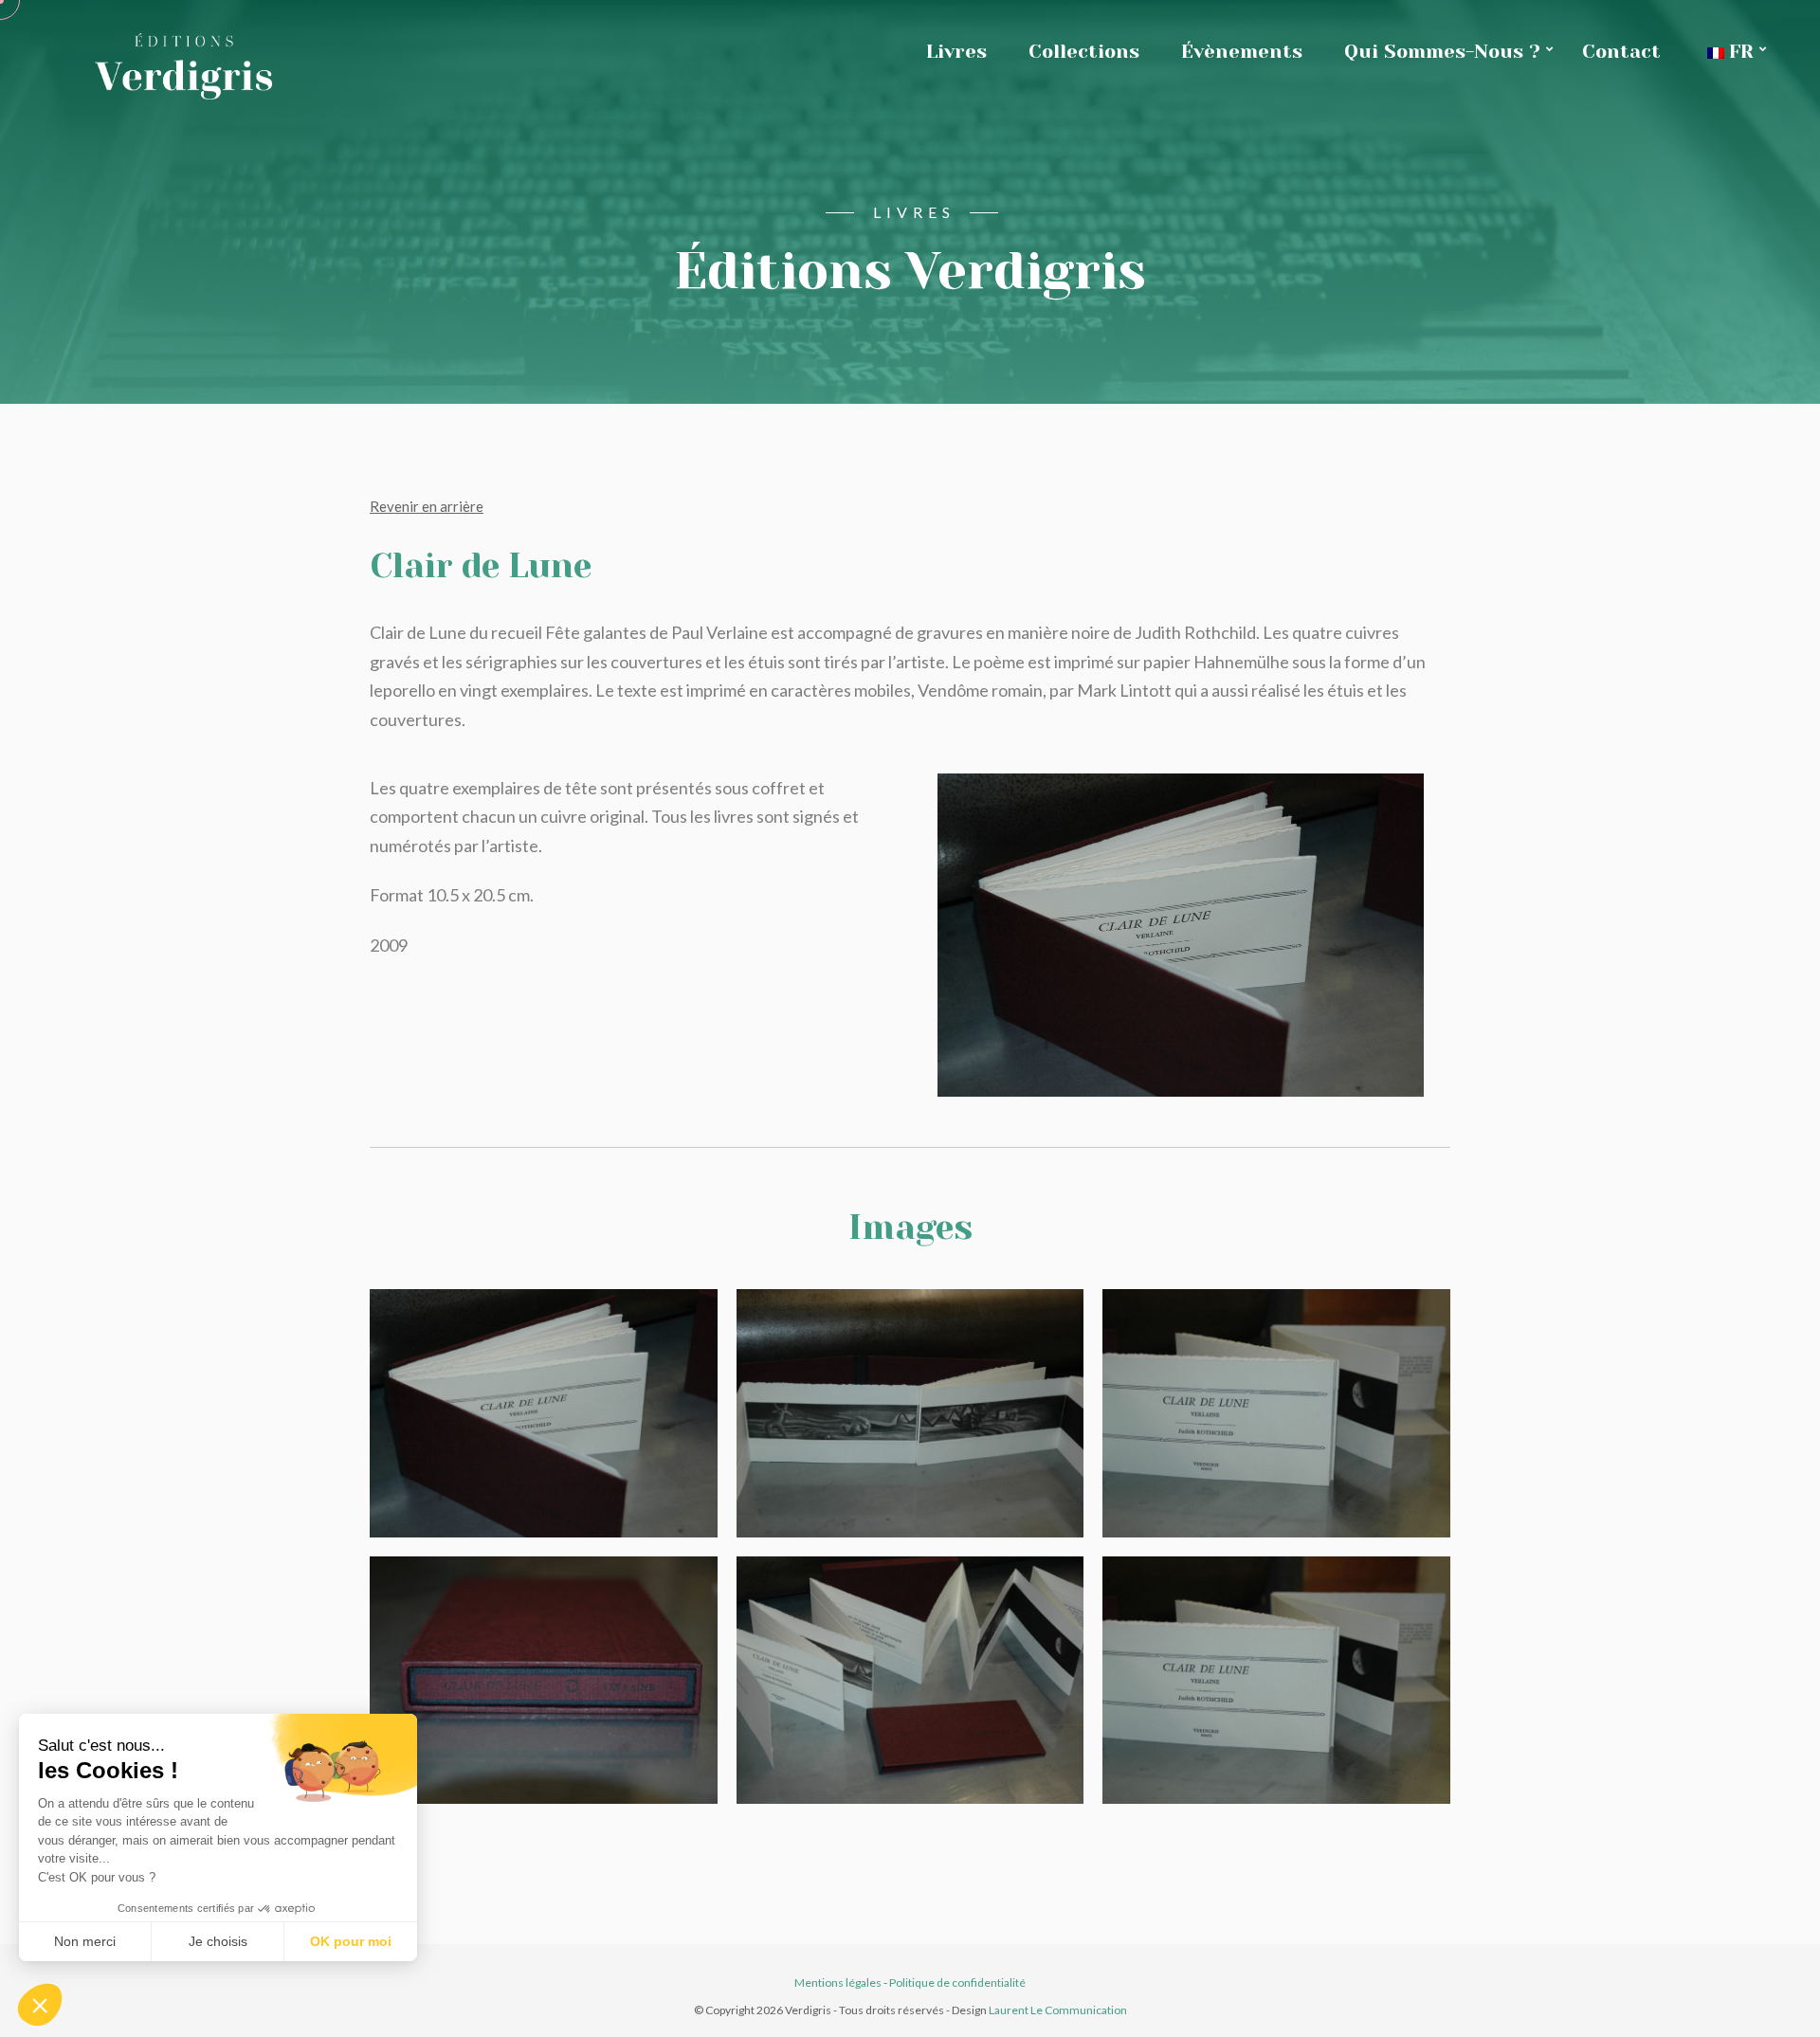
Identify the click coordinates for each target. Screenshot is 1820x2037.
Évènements (1242, 52)
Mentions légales (838, 1982)
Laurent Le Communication (1058, 2010)
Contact (1621, 52)
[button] (40, 2005)
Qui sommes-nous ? (1442, 52)
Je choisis (218, 1941)
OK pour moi (351, 1941)
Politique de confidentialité (957, 1982)
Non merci (85, 1941)
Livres (956, 52)
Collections (1084, 52)
